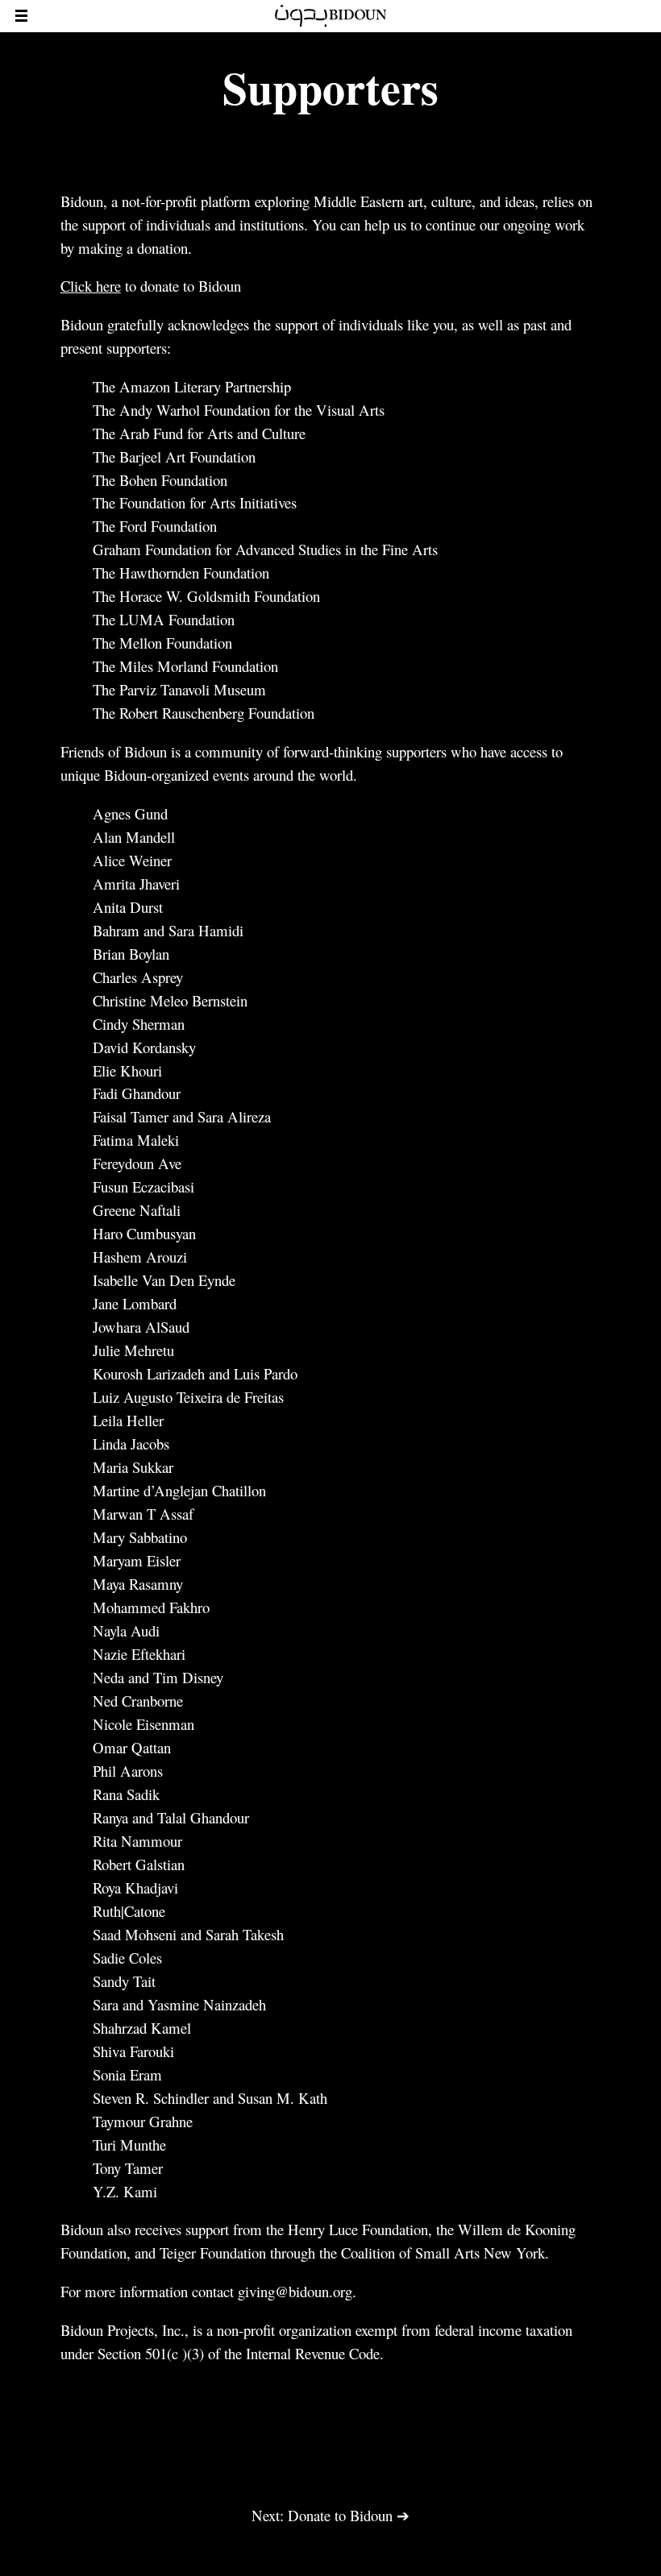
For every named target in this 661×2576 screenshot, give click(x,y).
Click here (91, 286)
